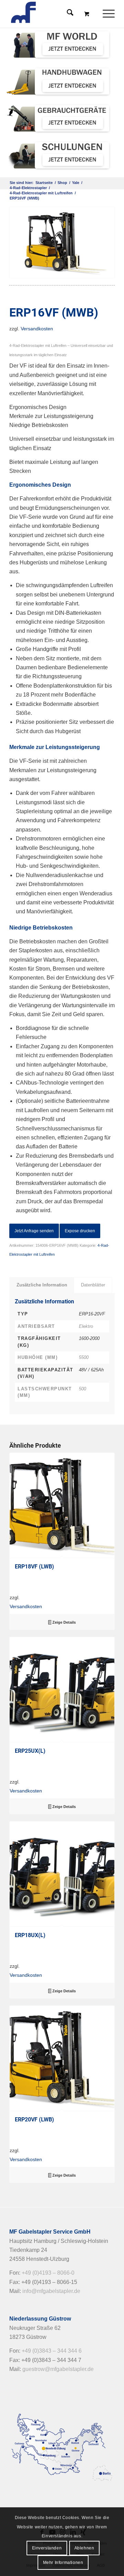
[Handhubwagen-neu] (59, 81)
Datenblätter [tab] (93, 1285)
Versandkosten (37, 329)
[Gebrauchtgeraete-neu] (59, 118)
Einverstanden (47, 2548)
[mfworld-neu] (59, 44)
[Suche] (67, 14)
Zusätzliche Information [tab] (42, 1285)
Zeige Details (64, 1622)
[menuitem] (110, 14)
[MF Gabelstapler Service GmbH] (51, 14)
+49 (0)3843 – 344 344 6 (52, 2351)
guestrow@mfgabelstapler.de (58, 2369)
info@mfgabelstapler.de (51, 2291)
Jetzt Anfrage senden (34, 1231)
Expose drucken (80, 1231)
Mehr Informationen (63, 2563)
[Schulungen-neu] (59, 155)
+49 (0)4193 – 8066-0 (48, 2273)
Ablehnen (84, 2548)
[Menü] (105, 14)
